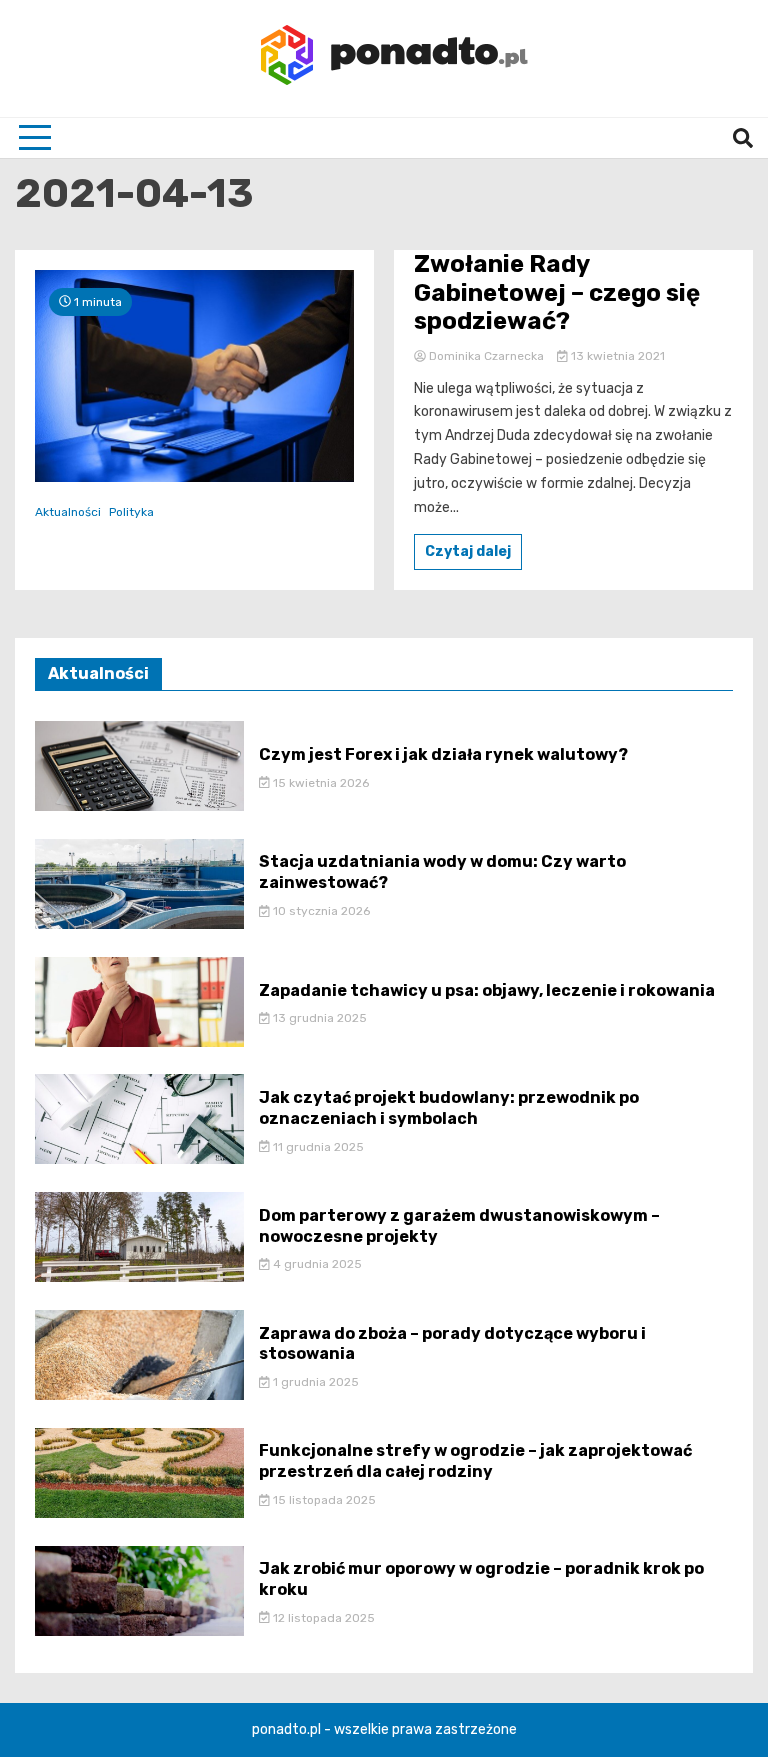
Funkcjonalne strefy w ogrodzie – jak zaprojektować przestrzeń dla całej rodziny (475, 1461)
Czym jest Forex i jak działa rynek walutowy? (443, 754)
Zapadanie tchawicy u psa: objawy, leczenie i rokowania (487, 990)
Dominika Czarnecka (486, 356)
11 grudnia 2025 (317, 1147)
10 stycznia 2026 (320, 911)
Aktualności (68, 512)
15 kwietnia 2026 (319, 783)
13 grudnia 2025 (318, 1018)
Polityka (131, 512)
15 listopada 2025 (323, 1500)
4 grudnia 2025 (316, 1264)
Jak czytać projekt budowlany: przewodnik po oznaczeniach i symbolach (449, 1108)
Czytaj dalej (468, 551)
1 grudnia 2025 (314, 1382)
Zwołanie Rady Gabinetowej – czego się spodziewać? (557, 293)
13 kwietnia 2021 (616, 356)
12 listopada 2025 (322, 1618)
